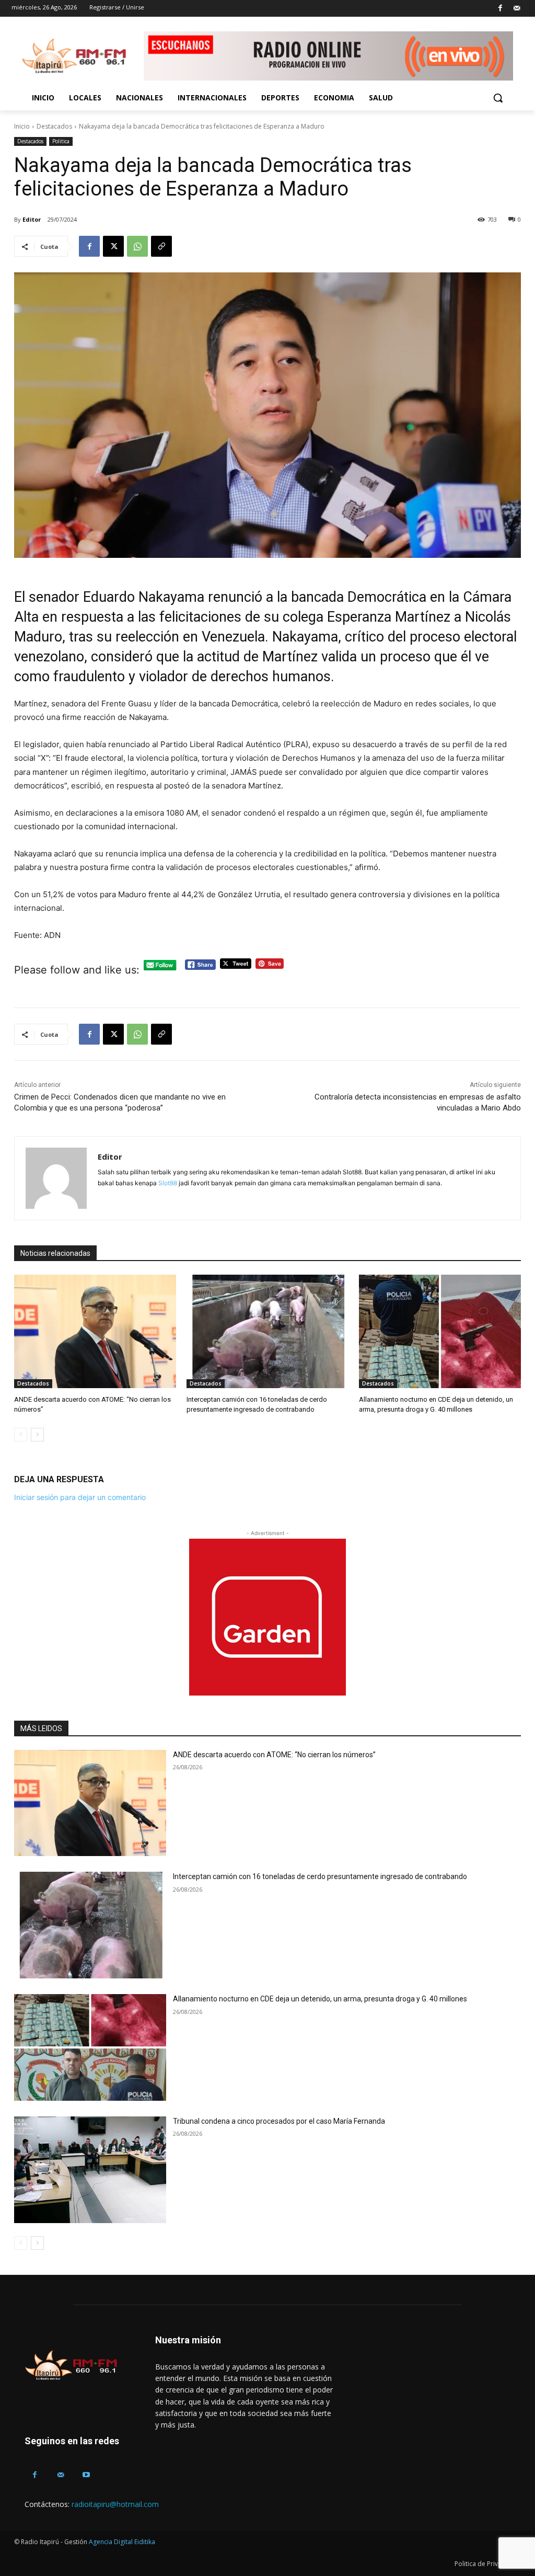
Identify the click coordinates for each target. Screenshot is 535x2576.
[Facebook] (500, 9)
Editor (32, 219)
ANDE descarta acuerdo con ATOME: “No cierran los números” (274, 1755)
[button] (498, 98)
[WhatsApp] (137, 246)
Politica (61, 141)
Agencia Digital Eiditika (122, 2542)
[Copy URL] (161, 246)
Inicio (22, 126)
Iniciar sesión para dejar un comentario (80, 1497)
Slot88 (168, 1183)
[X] (113, 246)
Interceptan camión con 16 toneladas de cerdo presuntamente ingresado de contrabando (320, 1876)
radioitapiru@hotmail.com (115, 2504)
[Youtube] (86, 2475)
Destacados (54, 126)
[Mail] (516, 9)
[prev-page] (21, 1435)
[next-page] (37, 1435)
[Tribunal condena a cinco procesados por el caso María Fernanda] (90, 2170)
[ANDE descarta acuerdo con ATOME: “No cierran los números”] (95, 1331)
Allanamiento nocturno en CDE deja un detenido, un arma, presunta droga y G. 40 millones (320, 1999)
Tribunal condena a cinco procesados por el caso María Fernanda (279, 2121)
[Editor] (56, 1178)
